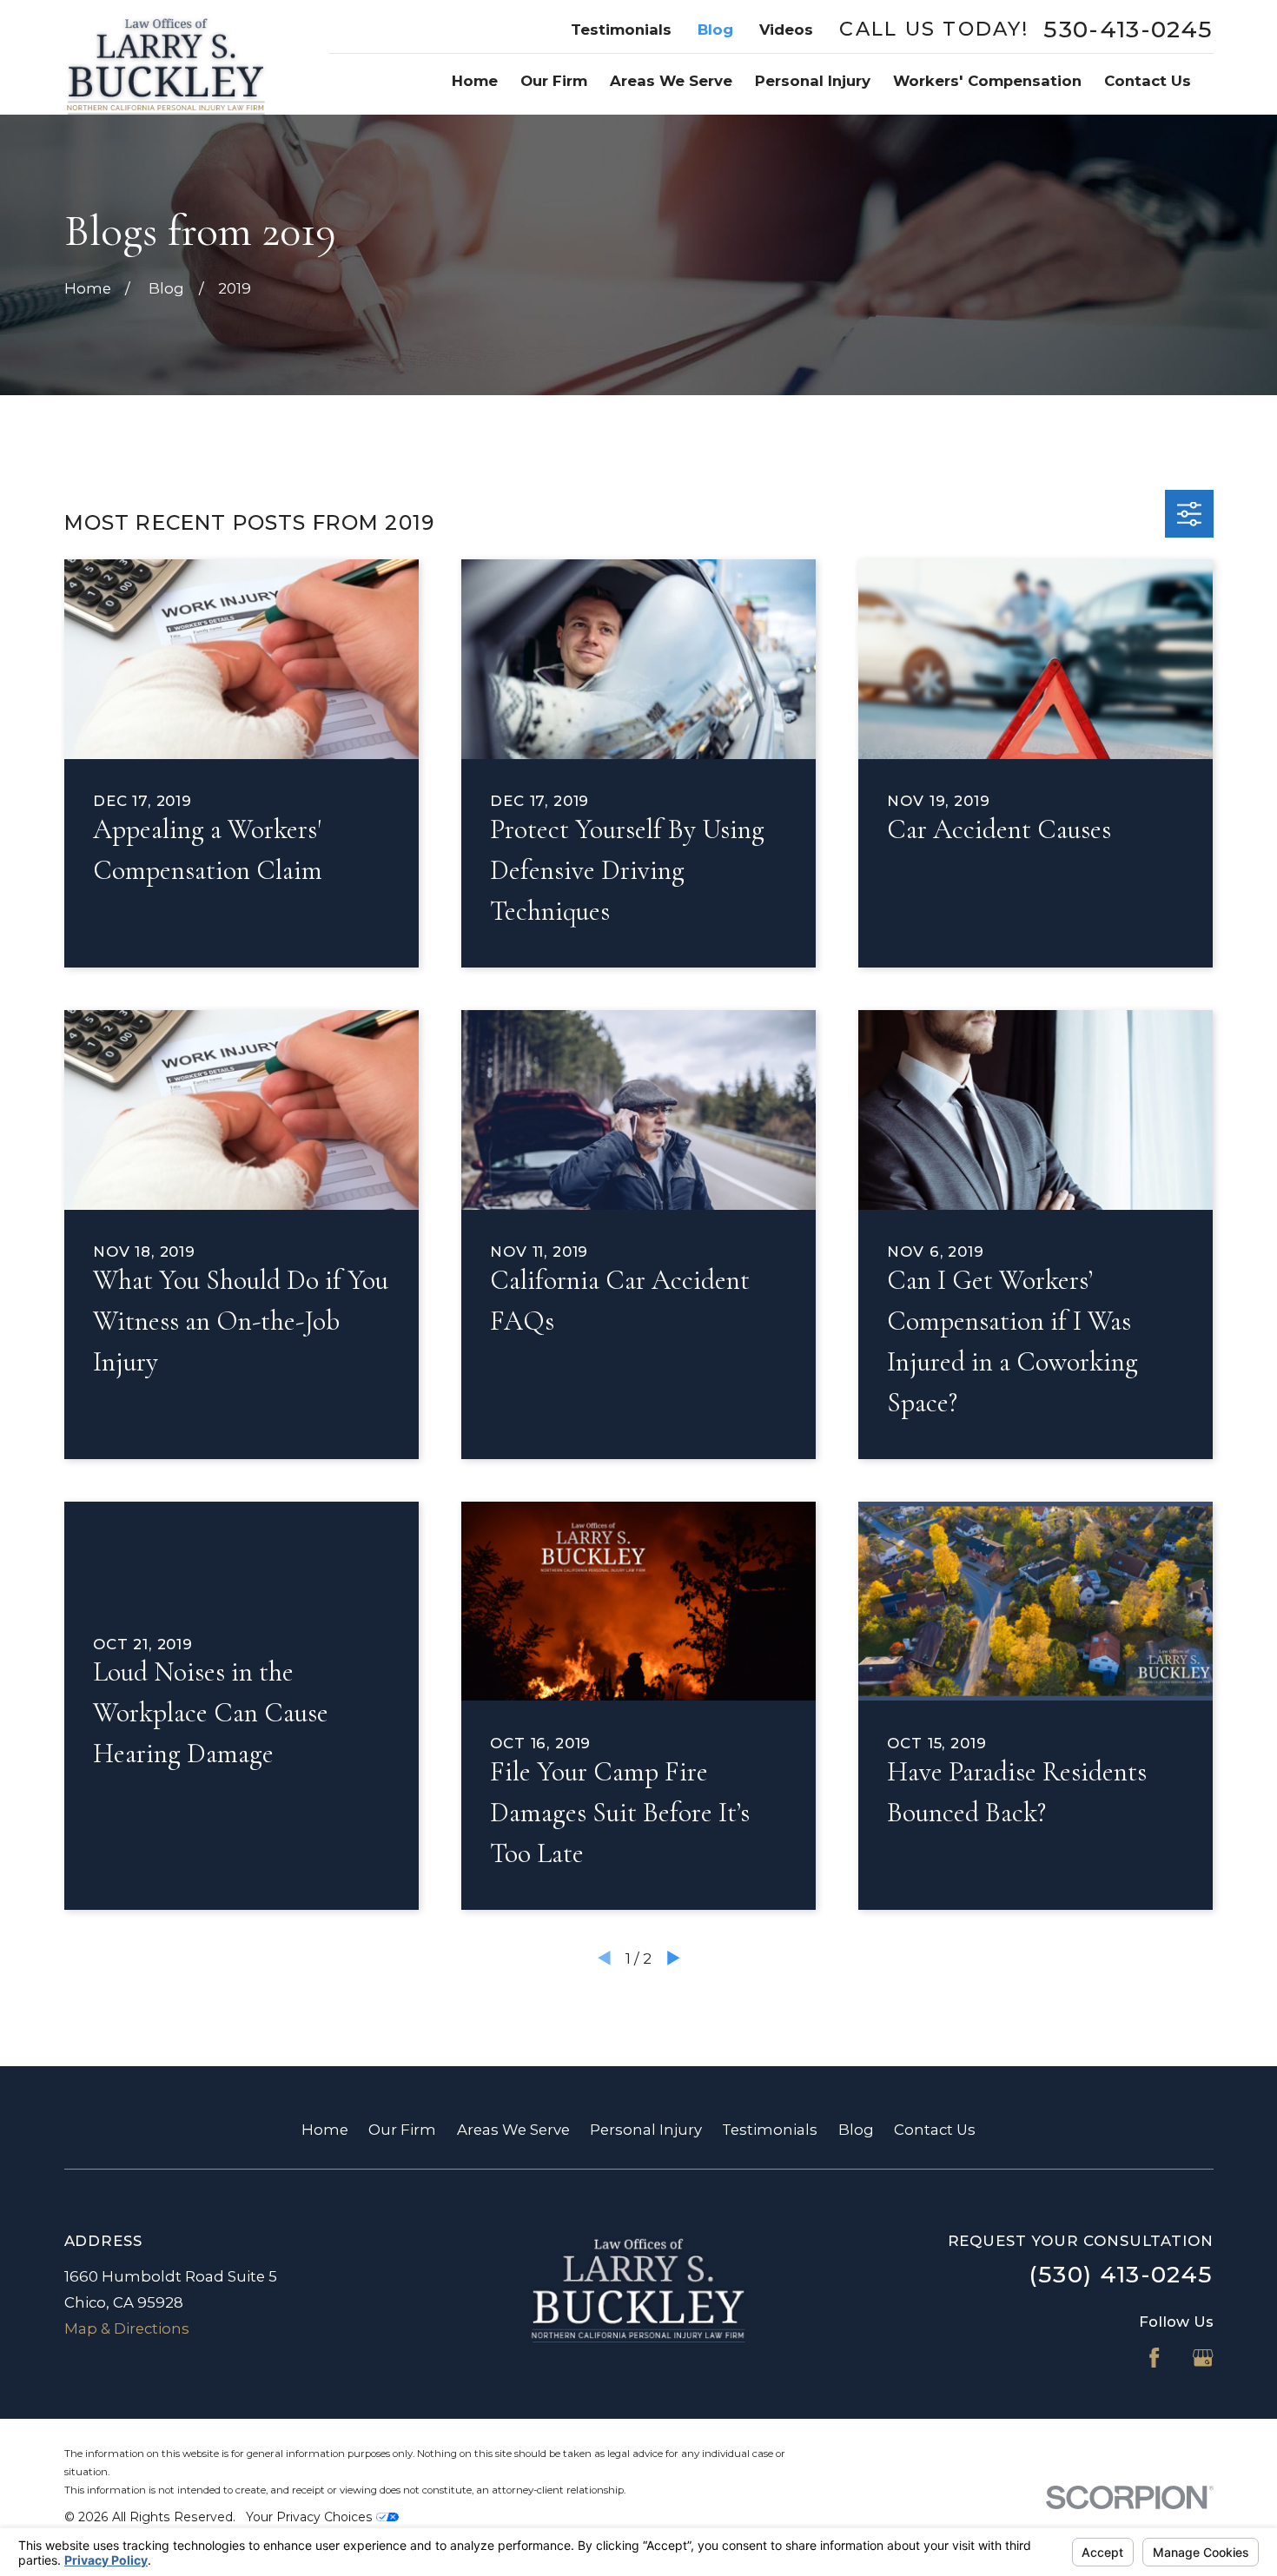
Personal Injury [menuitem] (813, 81)
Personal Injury (646, 2130)
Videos (786, 30)
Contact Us (935, 2130)
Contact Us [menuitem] (1148, 81)
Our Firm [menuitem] (554, 81)
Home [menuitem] (475, 81)
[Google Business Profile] (1203, 2358)
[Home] (166, 57)
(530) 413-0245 (1121, 2274)
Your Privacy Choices (311, 2517)
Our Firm (402, 2130)
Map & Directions (127, 2328)
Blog (715, 30)
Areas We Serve (513, 2130)
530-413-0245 (1128, 30)
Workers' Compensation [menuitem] (987, 81)
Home (325, 2130)
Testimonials (621, 30)
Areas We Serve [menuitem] (671, 81)
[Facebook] (1154, 2358)
